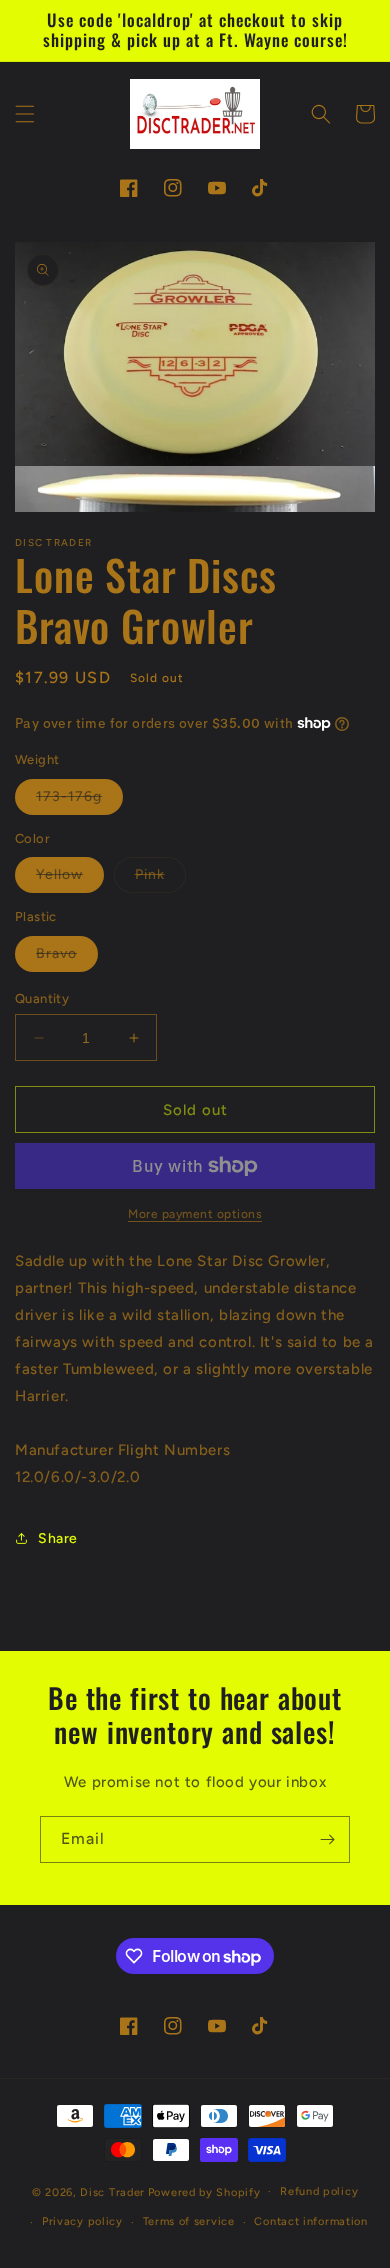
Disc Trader (112, 2191)
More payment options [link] (195, 1214)
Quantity (42, 998)
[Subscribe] (327, 1839)
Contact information (310, 2221)
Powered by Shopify (204, 2191)
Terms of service (189, 2221)
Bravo (67, 958)
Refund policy (319, 2191)
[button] (25, 114)
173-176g (79, 801)
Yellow (70, 879)
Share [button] (58, 1538)
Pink (160, 879)
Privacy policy (82, 2221)
